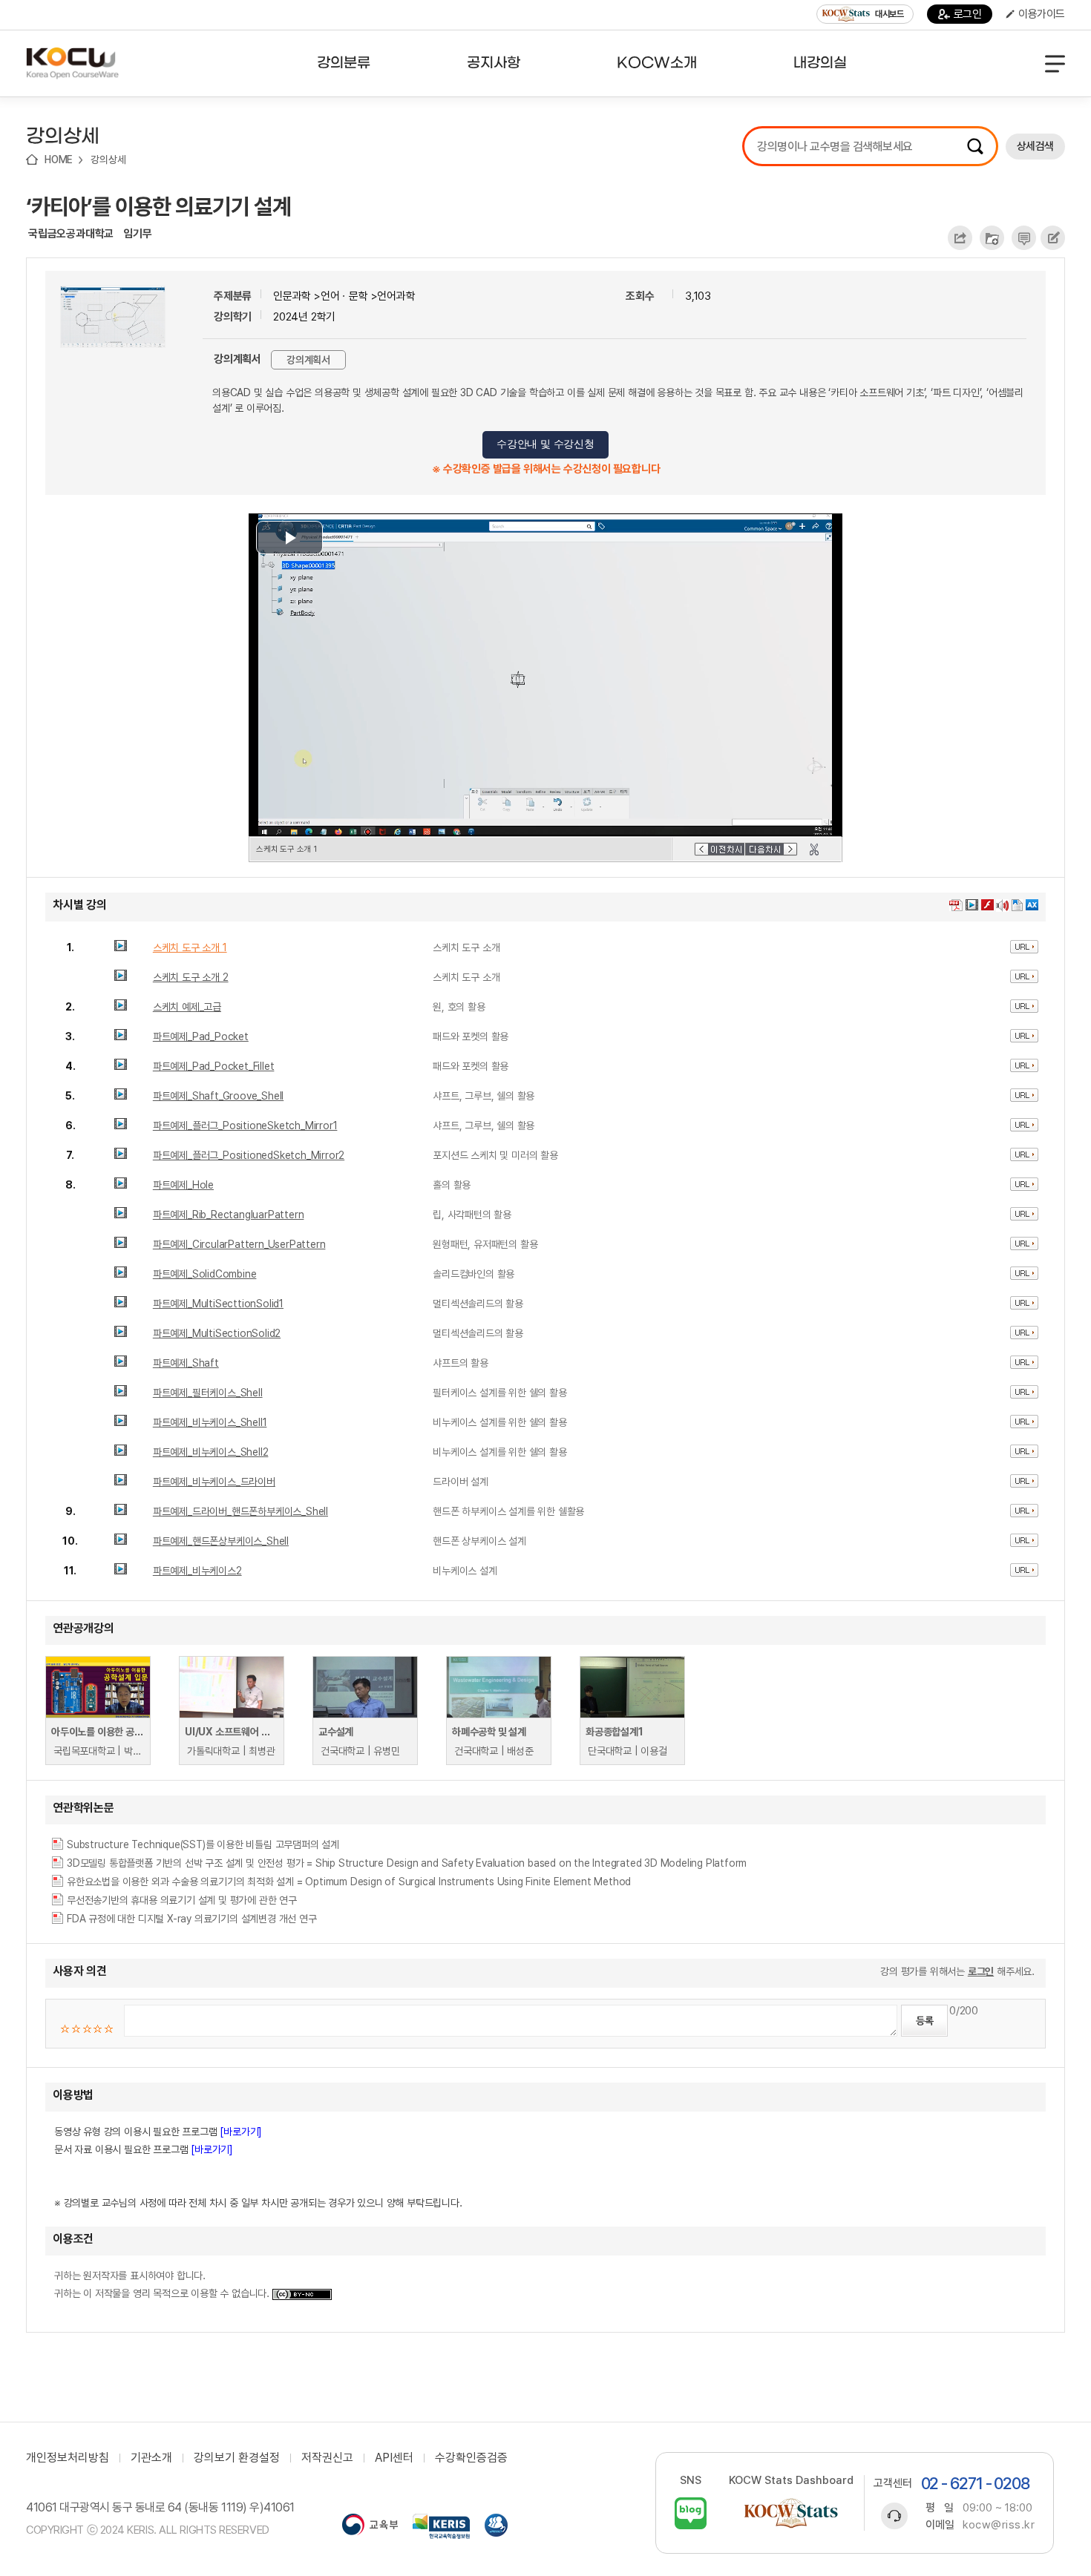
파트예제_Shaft (186, 1363)
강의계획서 (308, 360)
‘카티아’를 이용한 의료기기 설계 (158, 206)
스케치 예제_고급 (187, 1007)
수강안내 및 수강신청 (545, 444)
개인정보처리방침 (68, 2458)
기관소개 (151, 2458)
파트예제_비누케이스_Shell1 (210, 1422)
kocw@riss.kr (999, 2525)
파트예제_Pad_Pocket (201, 1036)
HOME (59, 160)
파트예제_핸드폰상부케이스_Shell (221, 1541)
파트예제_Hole (183, 1185)
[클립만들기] (814, 850)
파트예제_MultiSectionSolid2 (217, 1333)
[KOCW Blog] (691, 2513)
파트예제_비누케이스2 (197, 1571)
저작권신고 (327, 2458)
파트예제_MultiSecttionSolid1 (218, 1304)
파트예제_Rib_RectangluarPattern (229, 1215)
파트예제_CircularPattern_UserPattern (239, 1244)
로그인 (968, 14)
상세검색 (1035, 146)
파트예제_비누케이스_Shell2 (211, 1452)
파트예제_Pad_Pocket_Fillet (214, 1066)
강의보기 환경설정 (237, 2458)
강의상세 (108, 160)
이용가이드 (1042, 14)
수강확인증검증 (471, 2458)
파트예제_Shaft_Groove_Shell (218, 1096)
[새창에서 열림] (370, 2526)
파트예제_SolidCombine (205, 1274)
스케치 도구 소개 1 (190, 947)
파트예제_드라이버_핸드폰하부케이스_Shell (240, 1511)
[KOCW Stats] (791, 2513)
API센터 (394, 2458)
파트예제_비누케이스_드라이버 (214, 1482)
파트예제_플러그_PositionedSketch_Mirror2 (249, 1155)
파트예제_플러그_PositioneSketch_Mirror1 (245, 1126)
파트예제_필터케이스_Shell (208, 1393)
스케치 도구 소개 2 (191, 977)
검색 (975, 146)
